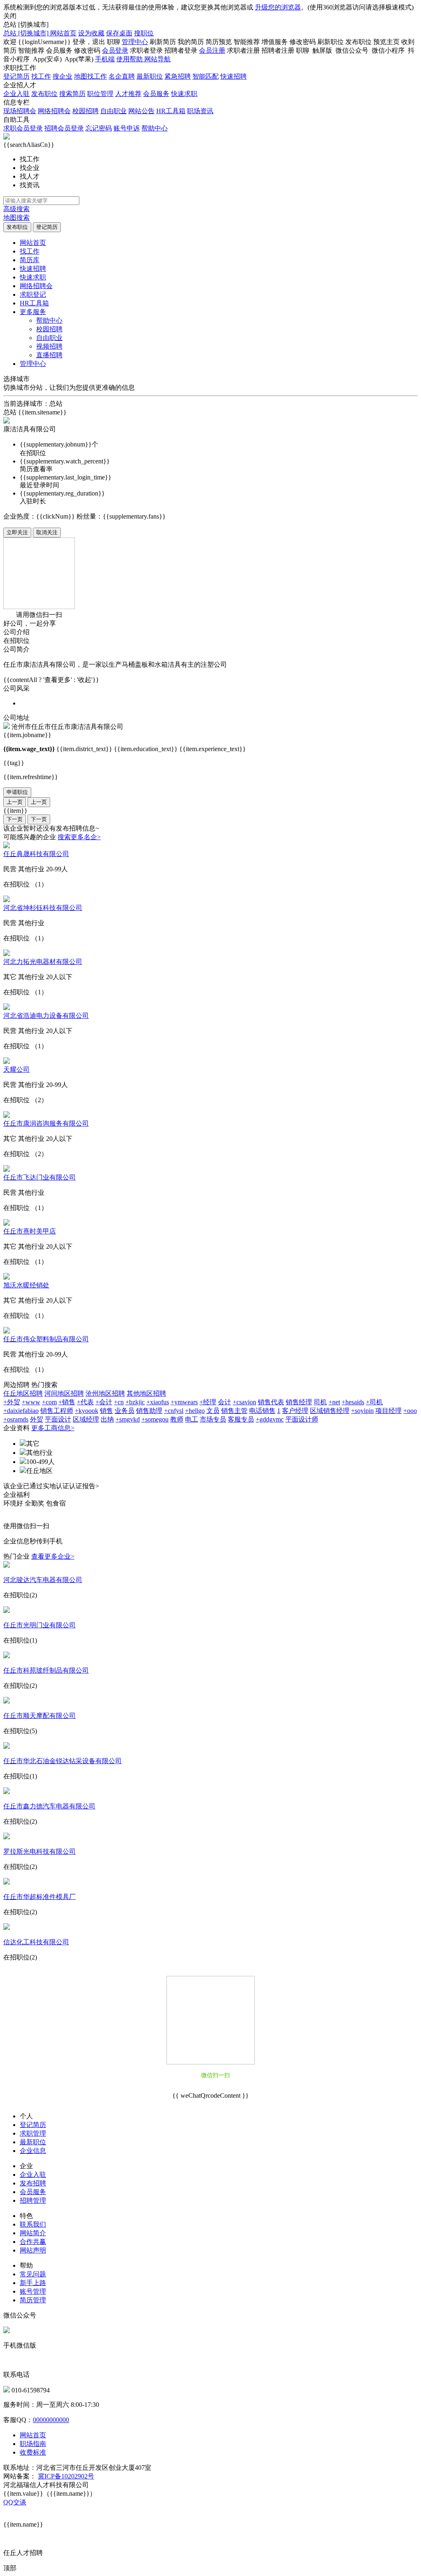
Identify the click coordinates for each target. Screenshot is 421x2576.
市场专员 (213, 1419)
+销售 (67, 1402)
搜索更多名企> (79, 837)
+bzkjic (135, 1402)
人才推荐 (128, 94)
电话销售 (262, 1411)
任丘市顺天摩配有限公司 (39, 1716)
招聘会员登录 (64, 128)
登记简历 (16, 76)
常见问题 (33, 2274)
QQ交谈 (15, 2502)
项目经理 (389, 1411)
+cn (119, 1402)
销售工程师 (57, 1411)
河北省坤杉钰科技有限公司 (43, 908)
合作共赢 (33, 2242)
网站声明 (33, 2250)
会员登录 (115, 50)
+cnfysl (174, 1411)
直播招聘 (49, 355)
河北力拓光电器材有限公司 (43, 962)
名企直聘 (122, 76)
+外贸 (12, 1402)
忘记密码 (99, 128)
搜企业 (62, 76)
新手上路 (33, 2283)
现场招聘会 (20, 111)
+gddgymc (270, 1419)
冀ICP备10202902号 (66, 2476)
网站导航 (157, 59)
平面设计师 (302, 1419)
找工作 (41, 76)
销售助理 (149, 1411)
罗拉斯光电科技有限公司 (39, 1851)
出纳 (107, 1419)
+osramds (16, 1419)
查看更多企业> (53, 1556)
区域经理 (86, 1419)
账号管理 (33, 2291)
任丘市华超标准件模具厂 (39, 1897)
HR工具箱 (171, 111)
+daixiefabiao (21, 1411)
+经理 (208, 1402)
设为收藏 (91, 33)
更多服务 (33, 312)
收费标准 (33, 2452)
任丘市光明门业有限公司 (39, 1625)
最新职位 (150, 76)
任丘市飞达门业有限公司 (39, 1177)
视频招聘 (49, 346)
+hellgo (195, 1411)
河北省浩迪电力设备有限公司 (46, 1016)
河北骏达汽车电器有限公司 (43, 1580)
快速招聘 (234, 76)
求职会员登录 (23, 128)
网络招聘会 (54, 111)
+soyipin (362, 1411)
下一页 (15, 819)
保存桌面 (119, 33)
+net (334, 1402)
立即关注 (17, 532)
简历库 (30, 260)
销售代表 (271, 1402)
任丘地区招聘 (23, 1393)
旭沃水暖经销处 (26, 1285)
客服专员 (241, 1419)
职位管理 (100, 94)
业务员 (125, 1411)
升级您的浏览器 (278, 7)
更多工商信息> (53, 1428)
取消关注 (47, 532)
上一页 (15, 802)
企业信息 (33, 2151)
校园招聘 (86, 111)
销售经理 (299, 1402)
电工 (192, 1419)
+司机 (374, 1402)
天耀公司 (16, 1069)
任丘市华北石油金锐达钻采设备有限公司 (62, 1761)
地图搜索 (16, 218)
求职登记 (33, 294)
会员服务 (156, 94)
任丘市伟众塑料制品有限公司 (46, 1339)
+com (49, 1402)
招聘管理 (33, 2200)
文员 (213, 1411)
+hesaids (353, 1402)
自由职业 (113, 111)
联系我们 (33, 2224)
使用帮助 (130, 59)
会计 (224, 1402)
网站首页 (63, 33)
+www (31, 1402)
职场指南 (33, 2444)
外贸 (37, 1419)
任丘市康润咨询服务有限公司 (46, 1123)
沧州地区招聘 (105, 1393)
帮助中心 (155, 128)
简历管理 (33, 2300)
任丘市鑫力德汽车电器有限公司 (49, 1806)
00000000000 (51, 2420)
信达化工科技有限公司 (36, 1942)
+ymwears (184, 1402)
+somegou (155, 1419)
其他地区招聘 (146, 1393)
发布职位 (44, 94)
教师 (177, 1419)
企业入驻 (16, 94)
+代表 (85, 1402)
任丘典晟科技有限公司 (36, 854)
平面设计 (58, 1419)
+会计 (104, 1402)
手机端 (105, 59)
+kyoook (87, 1411)
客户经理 (295, 1411)
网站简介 (33, 2233)
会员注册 (212, 50)
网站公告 (141, 111)
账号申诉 (127, 128)
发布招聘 (33, 2183)
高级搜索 (16, 209)
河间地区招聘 (64, 1393)
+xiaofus (158, 1402)
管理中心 (135, 42)
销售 (106, 1411)
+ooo (410, 1411)
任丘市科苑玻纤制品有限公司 (46, 1670)
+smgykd (128, 1419)
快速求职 (184, 94)
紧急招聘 (178, 76)
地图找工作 (90, 76)
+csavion (244, 1402)
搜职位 (144, 33)
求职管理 (33, 2133)
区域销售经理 (330, 1411)
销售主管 (234, 1411)
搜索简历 (72, 94)
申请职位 (17, 792)
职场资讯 (200, 111)
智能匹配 (206, 76)
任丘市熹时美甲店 (30, 1231)
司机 (320, 1402)
